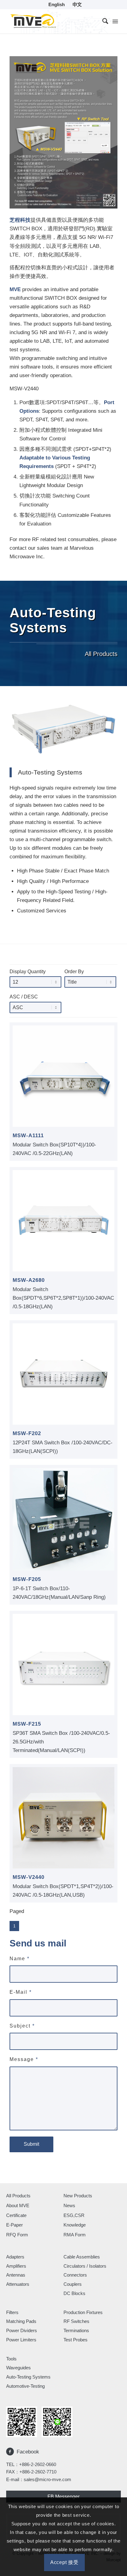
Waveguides (18, 2368)
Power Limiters (21, 2340)
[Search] (102, 21)
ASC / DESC (24, 997)
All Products (18, 2196)
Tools (11, 2359)
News (69, 2205)
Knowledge (75, 2225)
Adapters (15, 2257)
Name (20, 1959)
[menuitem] (57, 5)
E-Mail (21, 1992)
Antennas (16, 2275)
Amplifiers (16, 2266)
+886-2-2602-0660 (38, 2464)
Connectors (75, 2275)
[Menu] (115, 21)
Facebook (28, 2452)
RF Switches (76, 2321)
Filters (12, 2312)
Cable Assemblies (82, 2257)
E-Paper (14, 2225)
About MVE (18, 2205)
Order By (74, 972)
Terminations (76, 2330)
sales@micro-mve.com (47, 2479)
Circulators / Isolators (85, 2266)
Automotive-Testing (25, 2386)
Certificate (16, 2215)
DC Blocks (74, 2293)
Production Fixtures (83, 2312)
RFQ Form (17, 2235)
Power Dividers (22, 2330)
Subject (22, 2026)
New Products (78, 2196)
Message (24, 2059)
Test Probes (76, 2340)
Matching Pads (21, 2321)
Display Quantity (28, 972)
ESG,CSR (74, 2215)
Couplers (73, 2284)
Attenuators (18, 2284)
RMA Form (75, 2235)
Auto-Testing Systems (28, 2377)
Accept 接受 (64, 2562)
